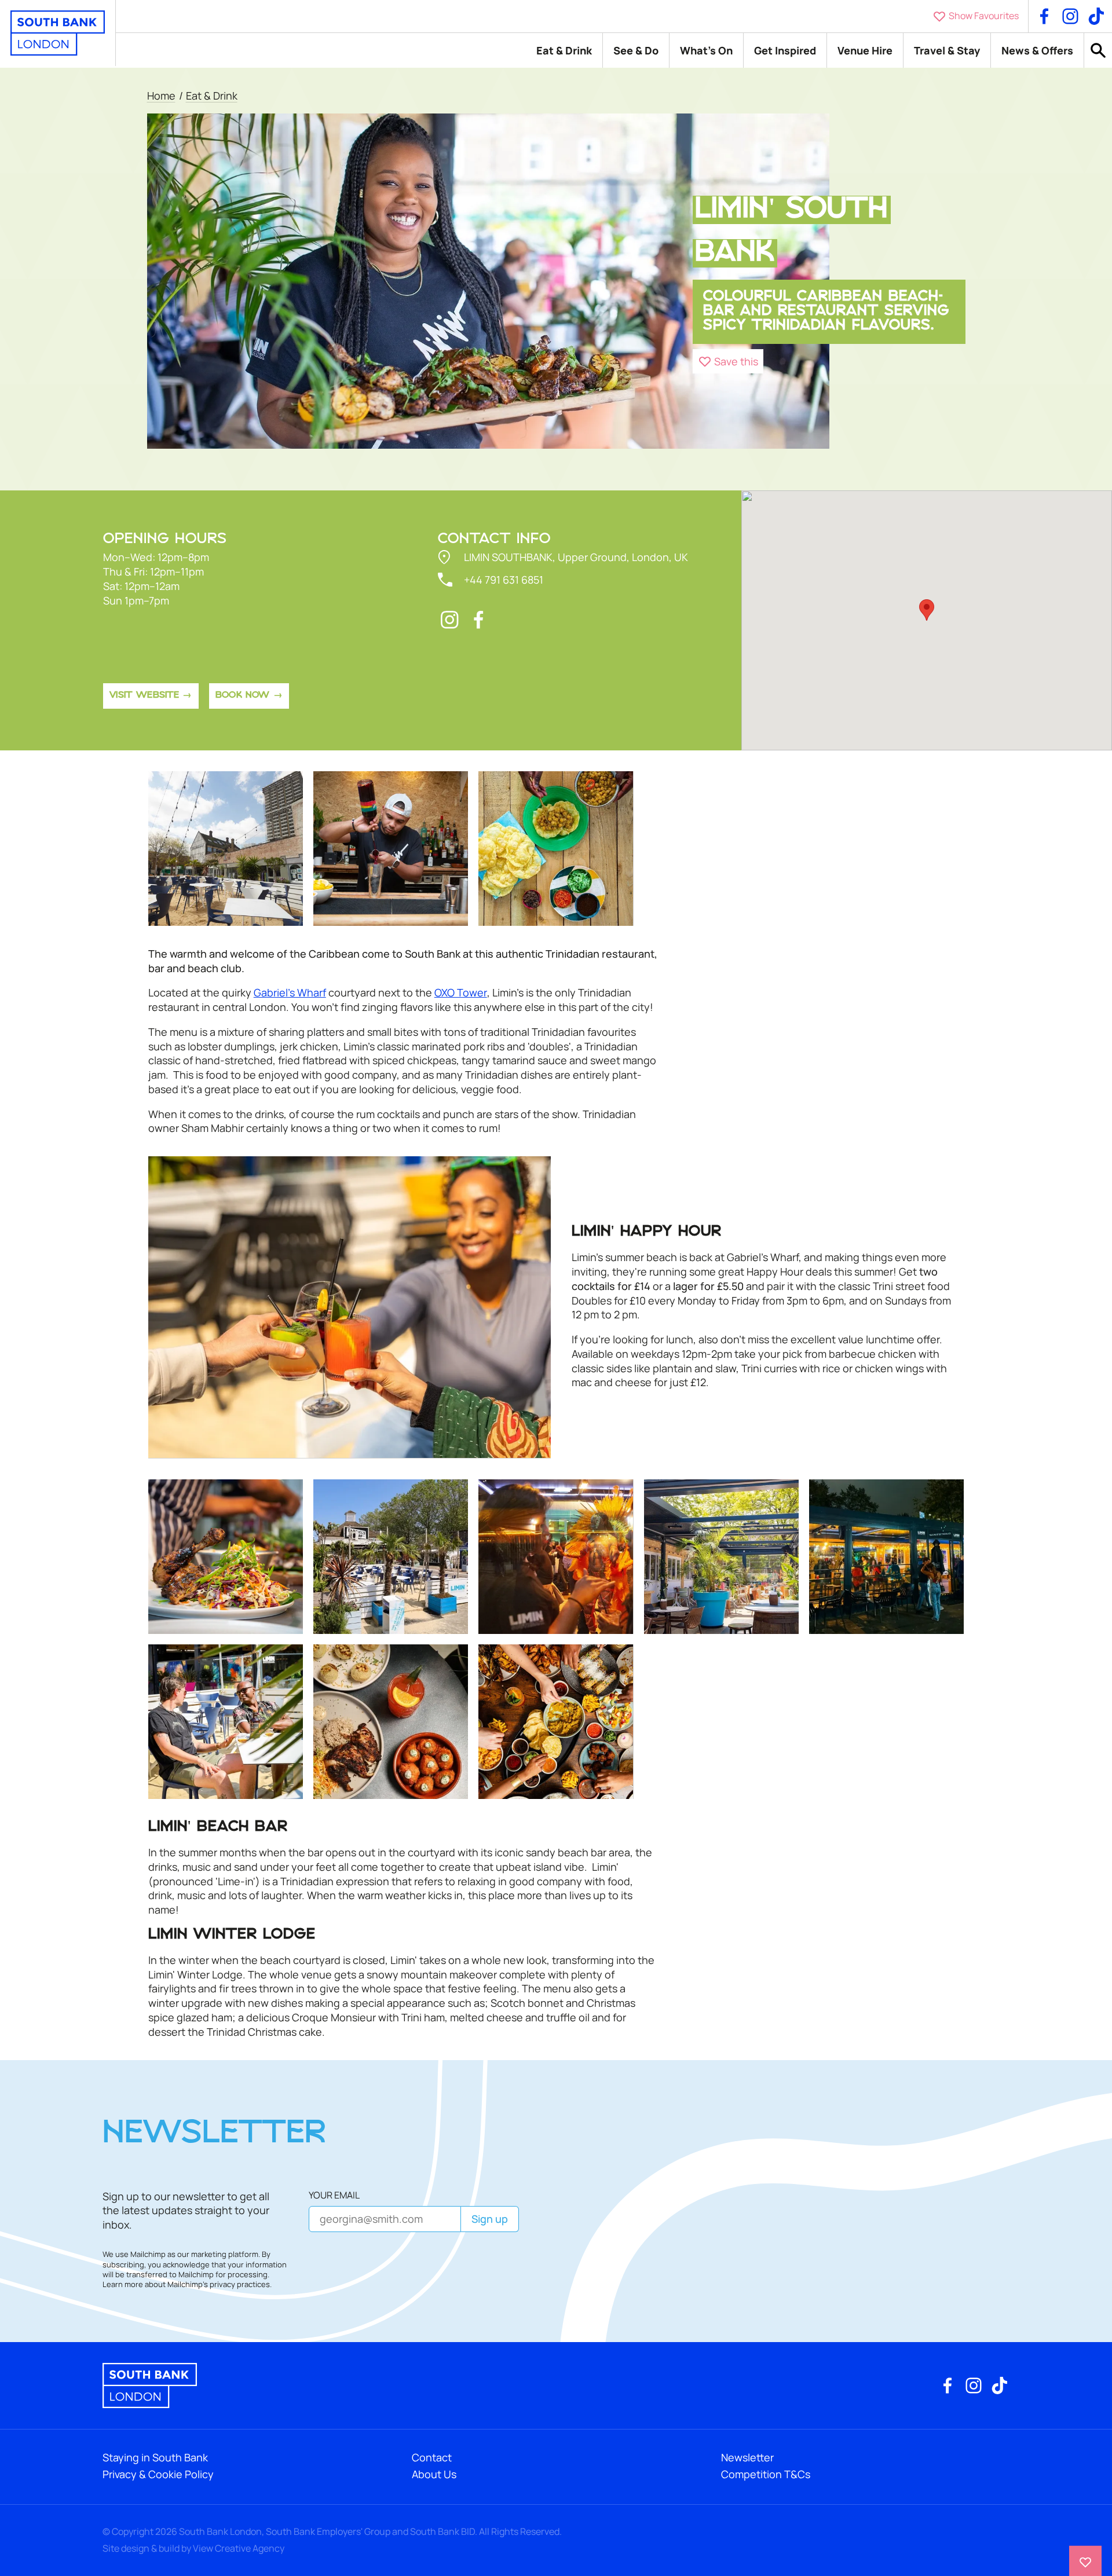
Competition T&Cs (766, 2474)
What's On (706, 50)
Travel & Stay (947, 50)
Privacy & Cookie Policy (158, 2474)
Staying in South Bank (155, 2457)
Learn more (123, 2284)
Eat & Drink (564, 50)
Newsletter (747, 2457)
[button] (728, 361)
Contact (432, 2457)
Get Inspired (785, 50)
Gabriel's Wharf (290, 993)
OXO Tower (461, 993)
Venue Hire (865, 50)
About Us (434, 2474)
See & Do (636, 50)
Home (161, 96)
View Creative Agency (239, 2548)
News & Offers (1037, 50)
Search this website (1098, 51)
